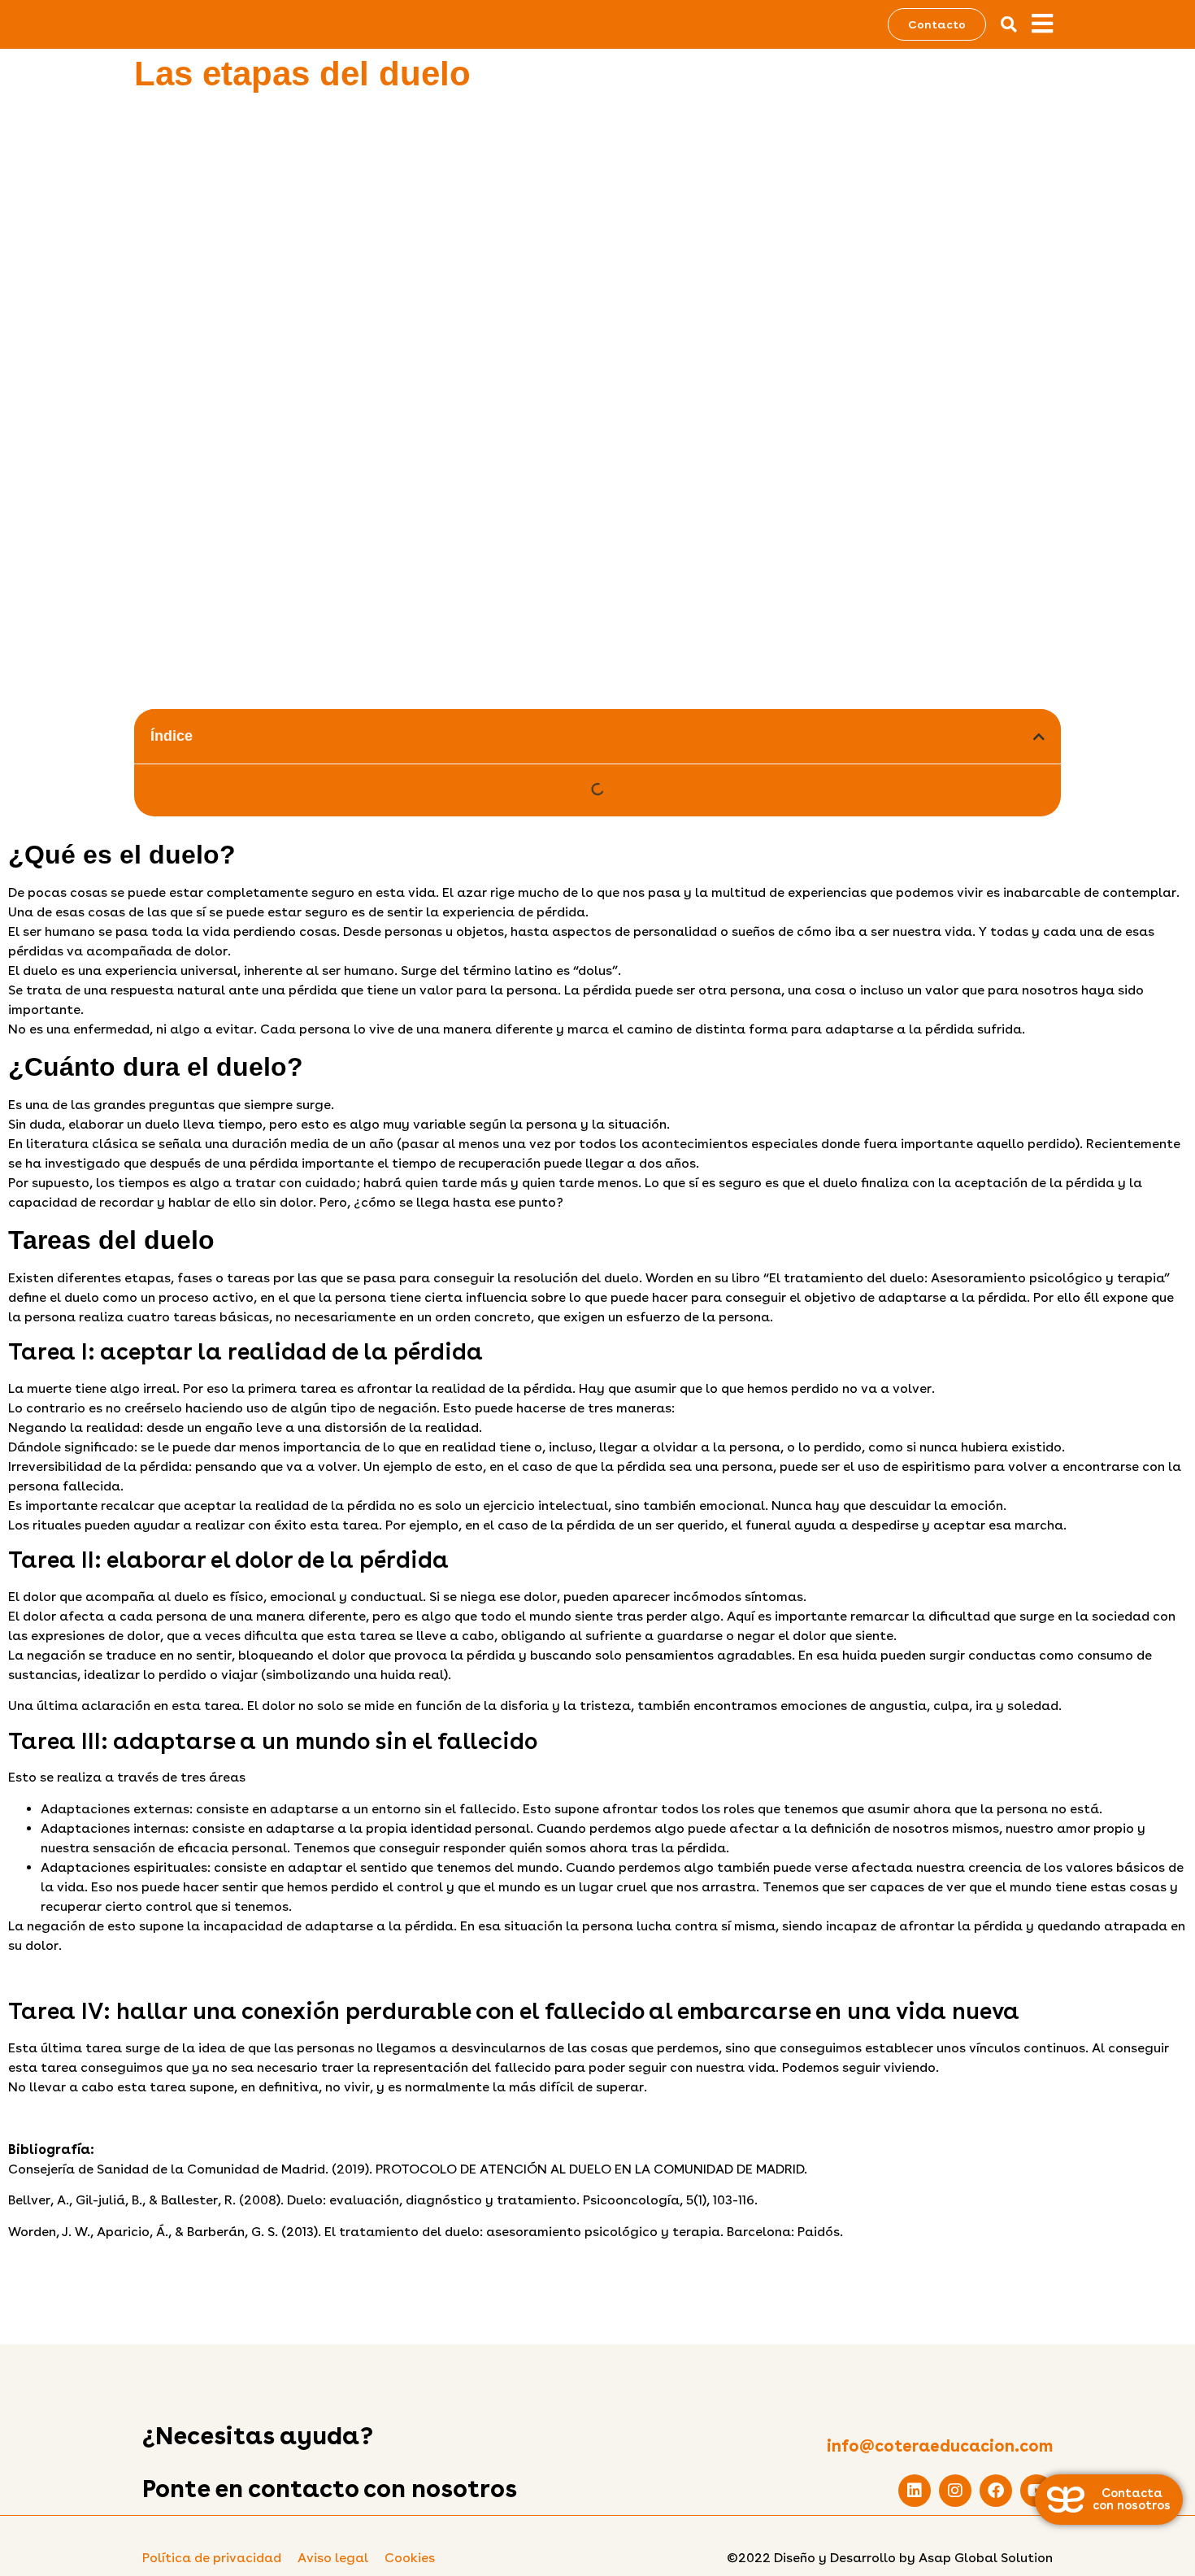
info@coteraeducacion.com (940, 2446)
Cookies (410, 2558)
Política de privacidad (212, 2558)
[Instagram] (955, 2491)
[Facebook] (996, 2491)
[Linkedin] (915, 2491)
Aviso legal (333, 2558)
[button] (1009, 24)
